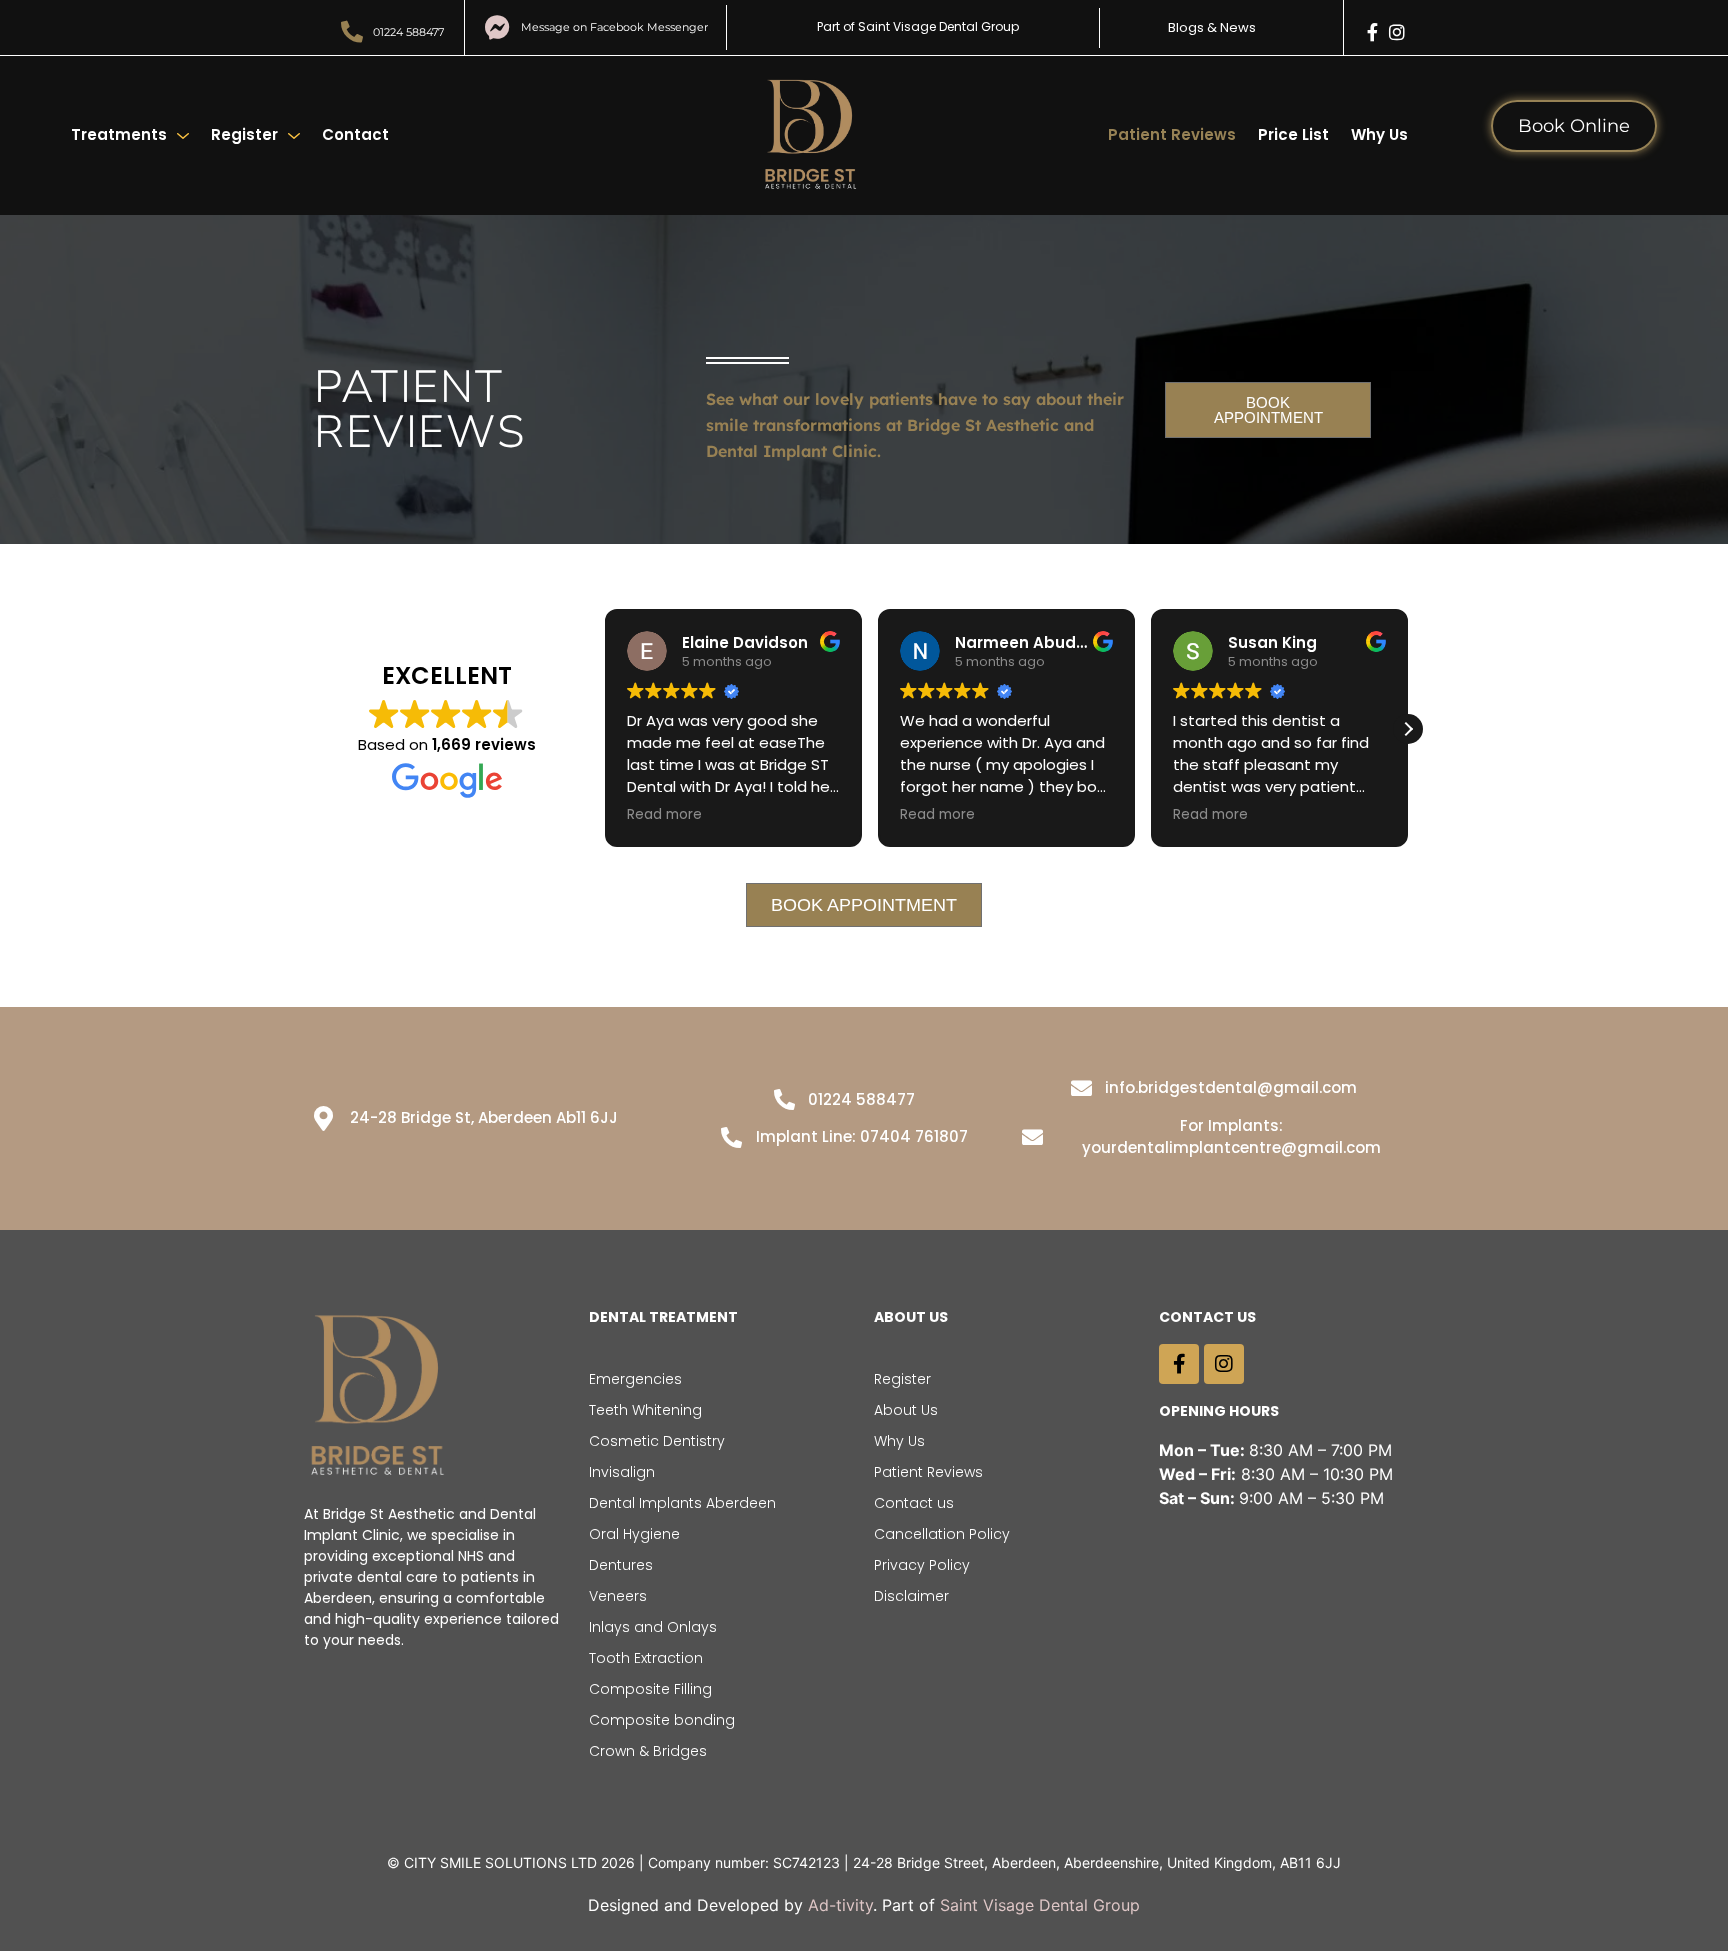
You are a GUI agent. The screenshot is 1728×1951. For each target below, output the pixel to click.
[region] (864, 1893)
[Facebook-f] (1373, 32)
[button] (1408, 729)
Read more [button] (664, 815)
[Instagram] (1397, 32)
